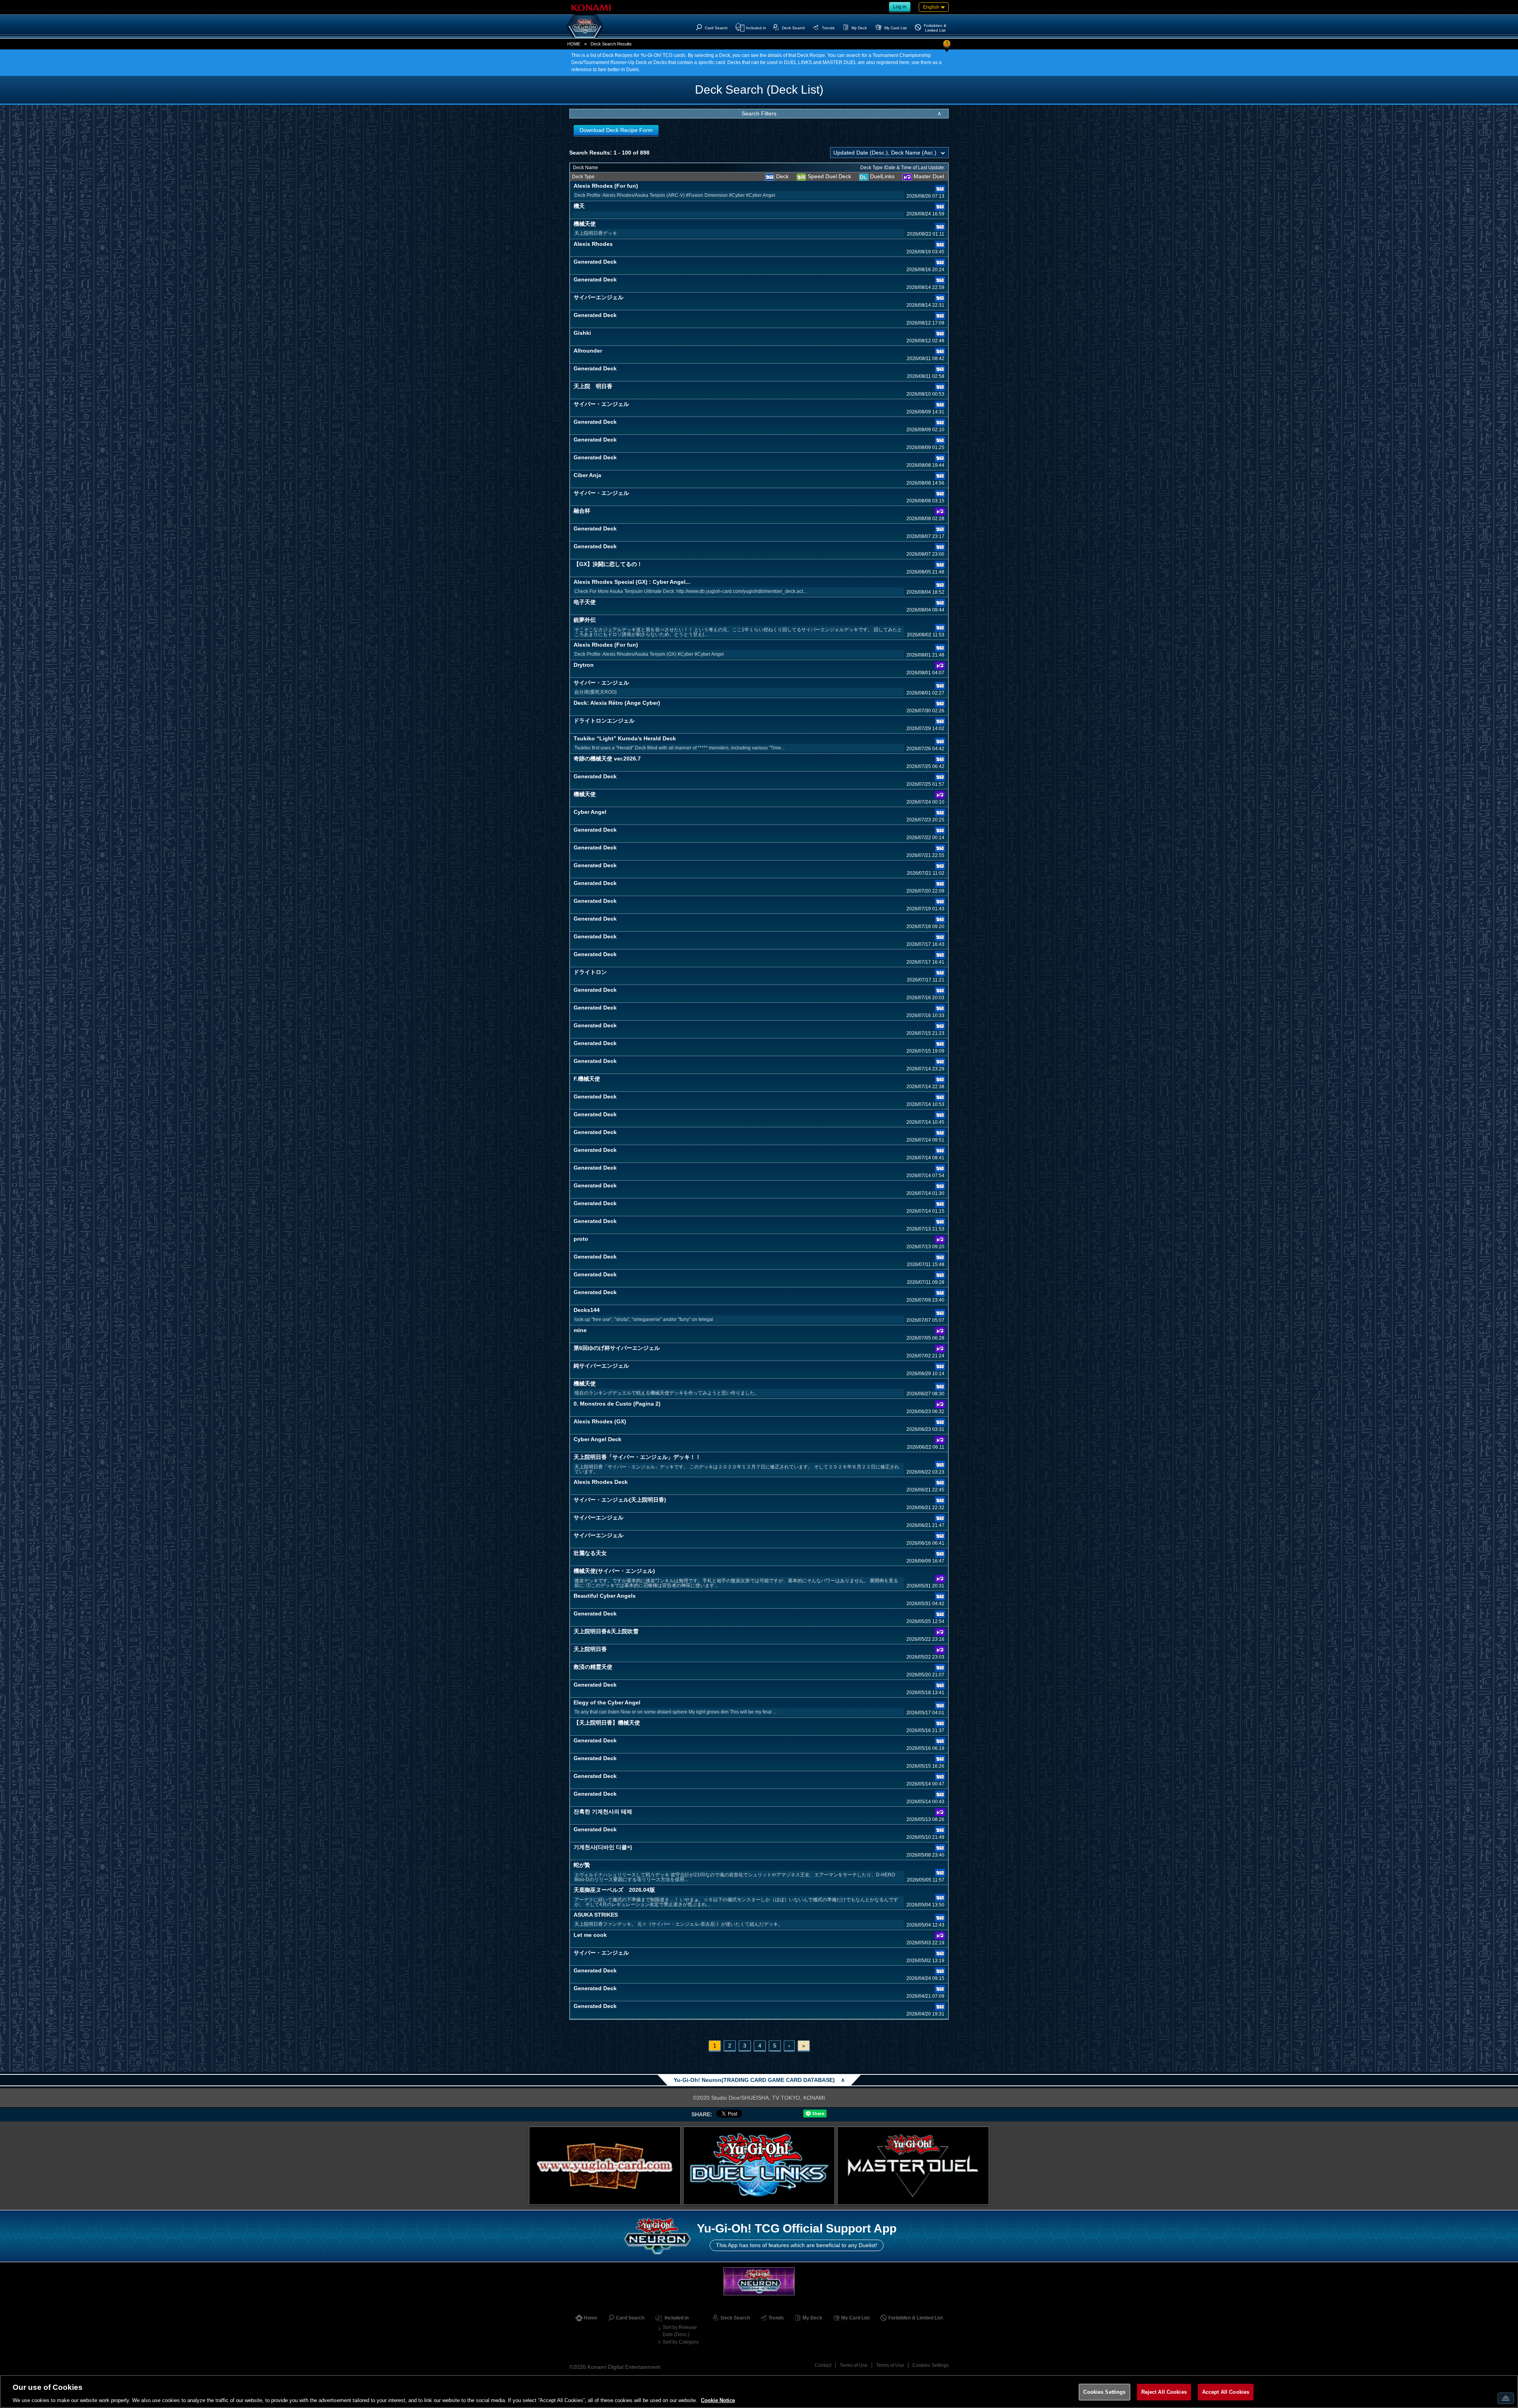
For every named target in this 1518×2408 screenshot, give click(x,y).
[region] (759, 2391)
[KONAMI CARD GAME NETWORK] (759, 2281)
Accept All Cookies (1226, 2392)
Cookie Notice (718, 2400)
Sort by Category (681, 2342)
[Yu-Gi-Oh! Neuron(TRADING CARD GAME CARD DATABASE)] (585, 26)
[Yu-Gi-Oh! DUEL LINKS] (759, 2166)
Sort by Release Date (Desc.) (680, 2331)
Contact (823, 2365)
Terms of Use (854, 2365)
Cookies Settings (931, 2365)
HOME (574, 44)
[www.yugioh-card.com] (605, 2166)
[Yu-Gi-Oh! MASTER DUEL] (913, 2166)
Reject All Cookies (1164, 2392)
